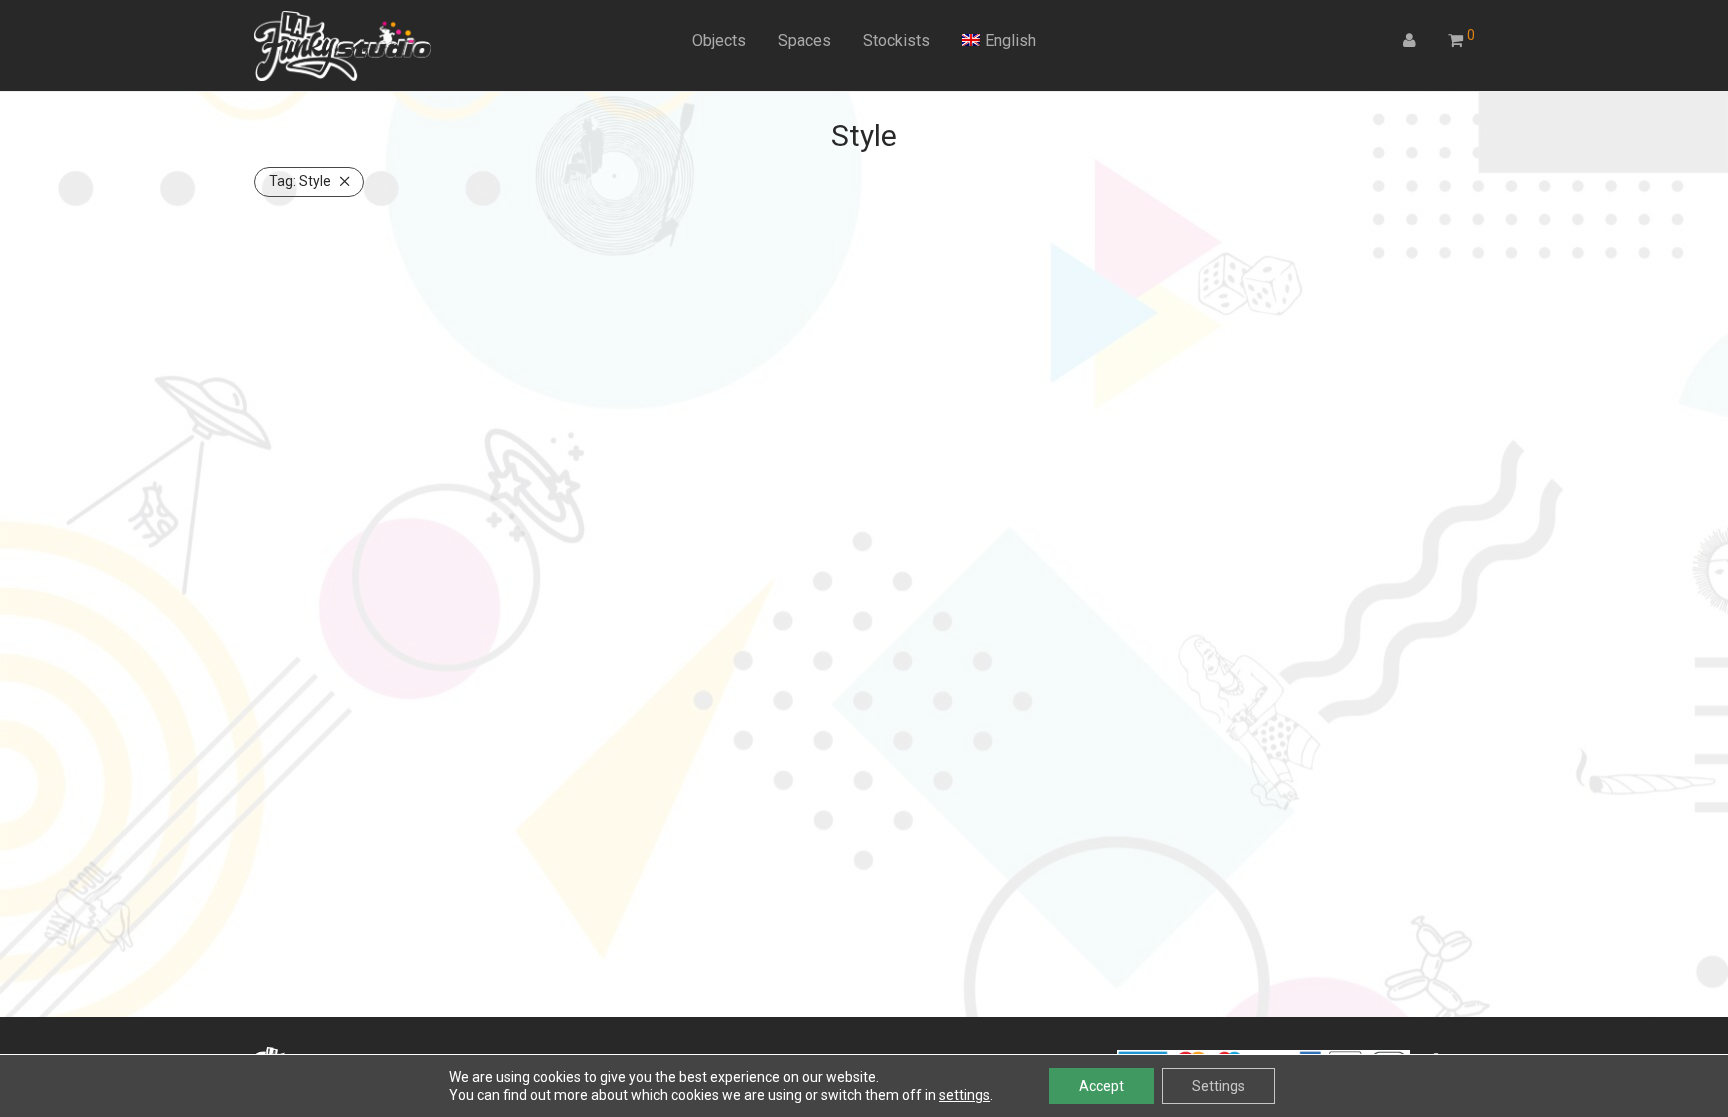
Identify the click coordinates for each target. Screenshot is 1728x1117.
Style (300, 181)
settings (964, 1095)
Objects (719, 40)
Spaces (804, 40)
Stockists (896, 40)
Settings (1218, 1086)
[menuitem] (999, 41)
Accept (1101, 1086)
